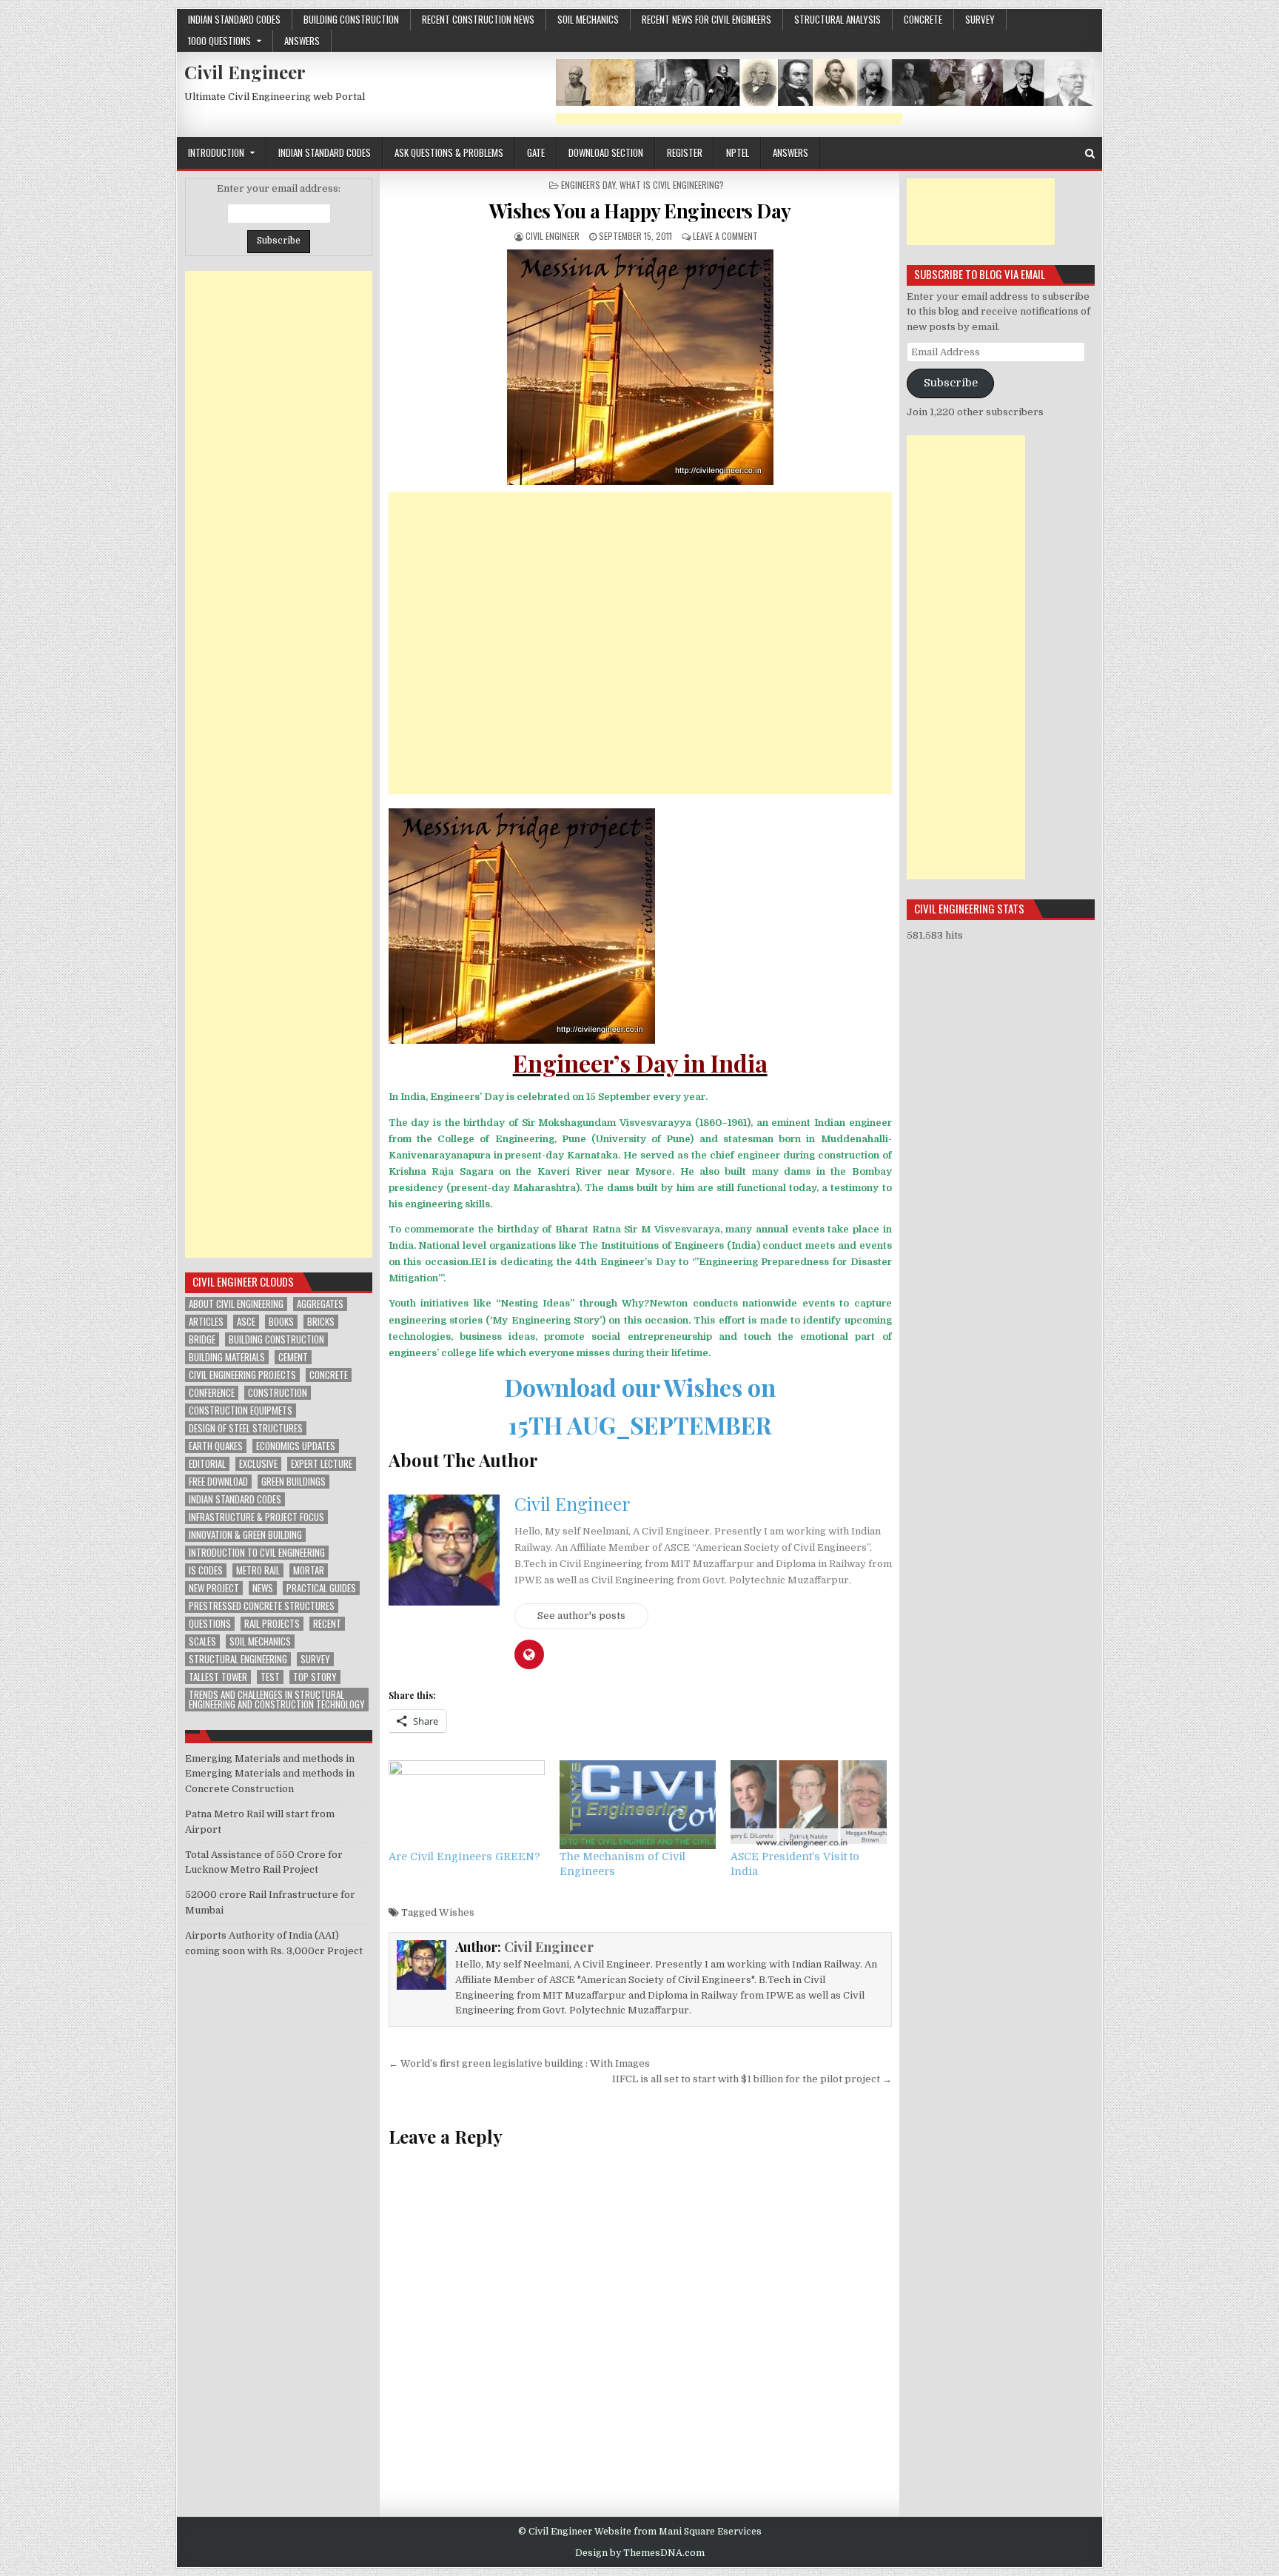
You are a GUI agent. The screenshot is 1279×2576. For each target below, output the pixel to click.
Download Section (606, 152)
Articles (206, 1322)
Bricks (321, 1322)
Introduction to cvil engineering (257, 1553)
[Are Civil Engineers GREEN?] (467, 1805)
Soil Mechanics (588, 19)
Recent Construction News (478, 19)
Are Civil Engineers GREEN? (464, 1856)
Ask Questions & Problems (449, 152)
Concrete (329, 1375)
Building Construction (351, 19)
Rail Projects (272, 1624)
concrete (923, 19)
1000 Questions (219, 41)
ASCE (246, 1322)
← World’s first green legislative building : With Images (519, 2063)
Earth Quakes (216, 1446)
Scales (202, 1641)
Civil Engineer (245, 72)
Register (685, 152)
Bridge (202, 1339)
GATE (536, 152)
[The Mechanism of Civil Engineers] (638, 1805)
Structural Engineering (238, 1659)
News (263, 1588)
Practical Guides (321, 1588)
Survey (980, 19)
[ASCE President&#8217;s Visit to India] (809, 1805)
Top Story (315, 1677)
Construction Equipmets (241, 1411)
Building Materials (227, 1357)
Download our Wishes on (640, 1387)
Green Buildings (293, 1482)
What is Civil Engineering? (672, 185)
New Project (214, 1588)
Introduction (216, 152)
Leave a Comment (725, 236)
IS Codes (206, 1570)
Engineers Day (588, 185)
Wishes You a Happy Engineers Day (640, 211)
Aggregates (320, 1304)
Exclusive (258, 1464)
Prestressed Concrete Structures (262, 1606)
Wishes (457, 1912)
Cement (293, 1357)
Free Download (218, 1482)
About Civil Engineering (236, 1304)
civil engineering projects (242, 1375)
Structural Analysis (837, 19)
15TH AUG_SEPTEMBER (640, 1425)
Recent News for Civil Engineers (706, 19)
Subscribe (951, 383)
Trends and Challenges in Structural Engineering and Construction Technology (277, 1700)
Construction (278, 1393)
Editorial (207, 1464)
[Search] (1090, 154)
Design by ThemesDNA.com (640, 2553)
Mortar (309, 1570)
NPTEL (738, 152)
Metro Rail (258, 1570)
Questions (210, 1624)
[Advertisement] (729, 119)
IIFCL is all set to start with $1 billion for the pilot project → (752, 2079)
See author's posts (581, 1616)
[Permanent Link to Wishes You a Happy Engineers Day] (640, 367)
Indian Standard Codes (234, 19)
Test (270, 1677)
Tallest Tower (218, 1677)
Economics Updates (296, 1446)
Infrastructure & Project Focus (256, 1517)
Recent (327, 1624)
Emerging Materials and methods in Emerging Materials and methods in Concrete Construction (270, 1774)
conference (212, 1393)
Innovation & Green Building (245, 1535)
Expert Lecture (322, 1464)
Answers (302, 41)
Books (281, 1322)
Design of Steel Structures (246, 1428)
